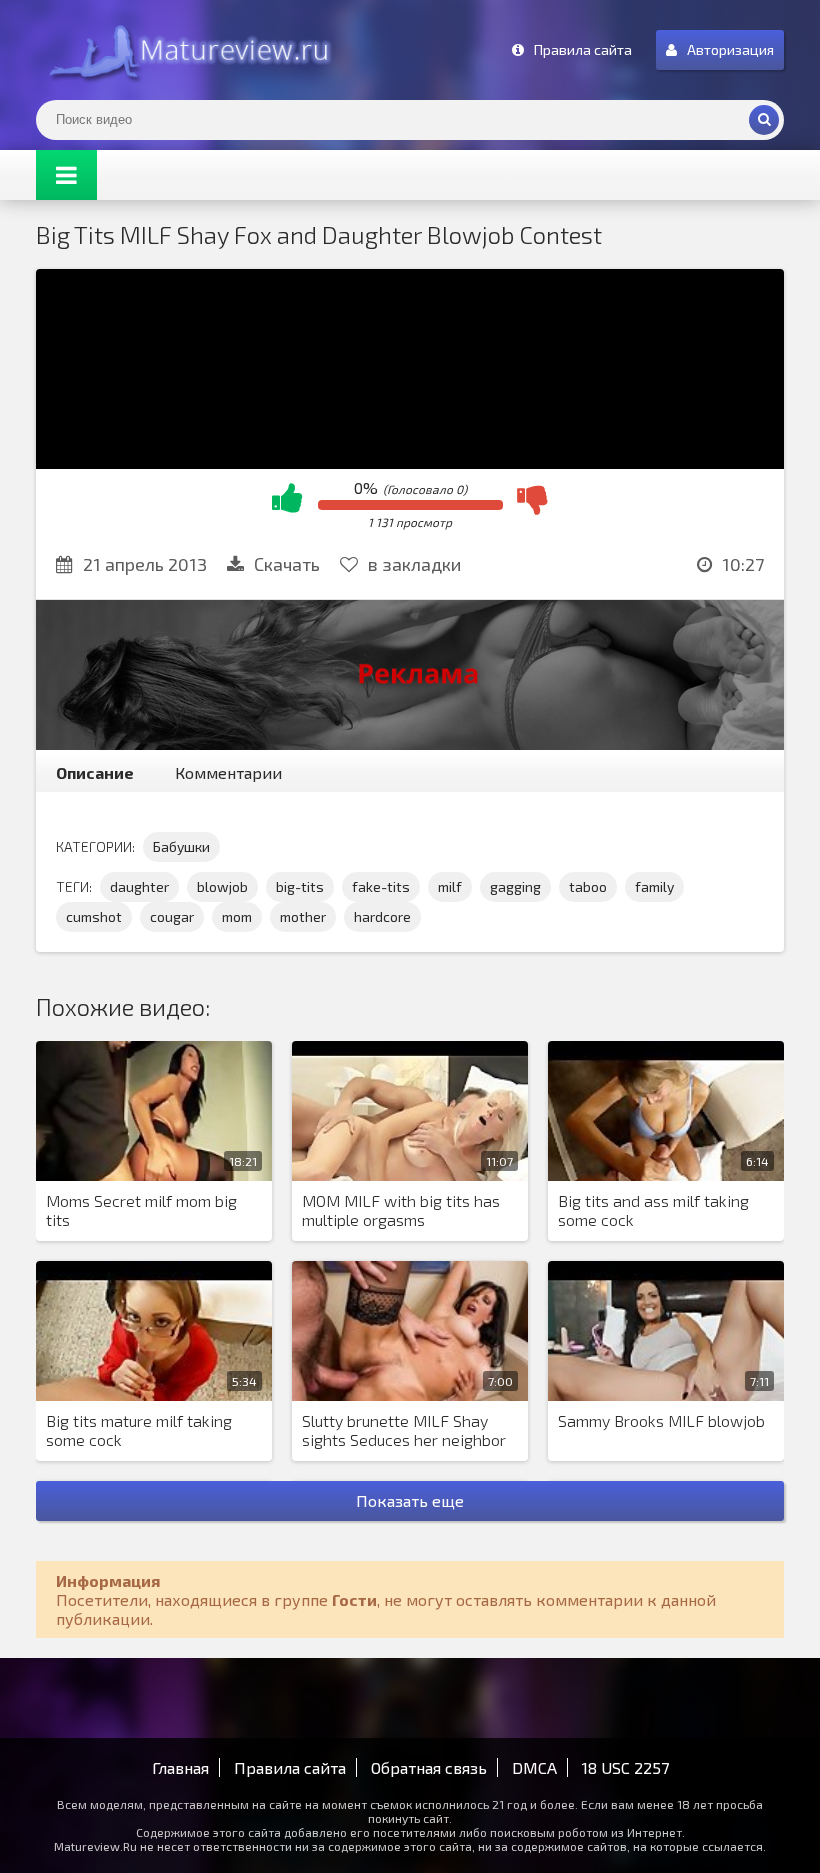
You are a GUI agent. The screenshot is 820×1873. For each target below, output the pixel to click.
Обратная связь (429, 1767)
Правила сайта (290, 1767)
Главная (180, 1767)
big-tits (300, 886)
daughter (139, 886)
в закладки (414, 564)
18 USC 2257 (625, 1767)
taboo (588, 886)
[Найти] (764, 120)
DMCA (534, 1767)
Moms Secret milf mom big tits (141, 1210)
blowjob (222, 886)
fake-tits (381, 886)
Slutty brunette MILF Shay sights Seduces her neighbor (404, 1430)
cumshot (94, 916)
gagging (515, 886)
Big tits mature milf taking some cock (139, 1430)
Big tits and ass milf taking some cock (653, 1210)
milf (450, 886)
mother (303, 916)
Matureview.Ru (186, 50)
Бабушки (181, 846)
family (654, 886)
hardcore (382, 916)
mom (237, 916)
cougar (172, 916)
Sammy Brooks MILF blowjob (661, 1420)
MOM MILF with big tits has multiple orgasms (401, 1210)
